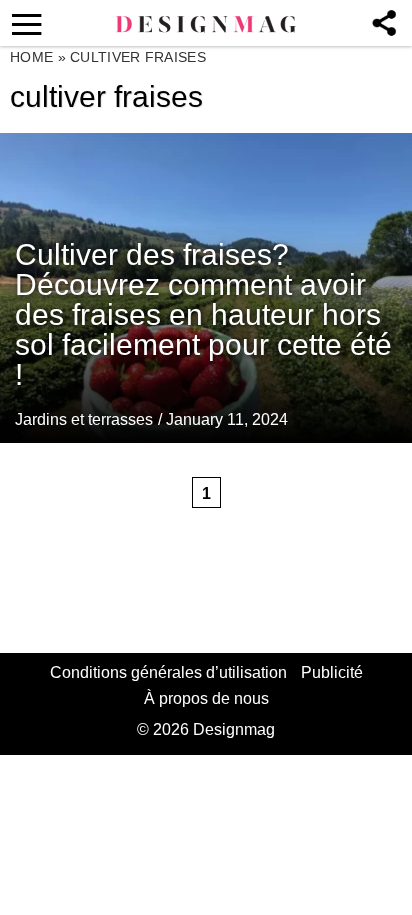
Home (31, 57)
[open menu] (23, 23)
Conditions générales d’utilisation (168, 672)
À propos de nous (206, 698)
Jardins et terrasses (84, 419)
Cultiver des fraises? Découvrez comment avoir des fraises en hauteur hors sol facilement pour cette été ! (203, 314)
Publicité (332, 672)
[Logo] (206, 24)
